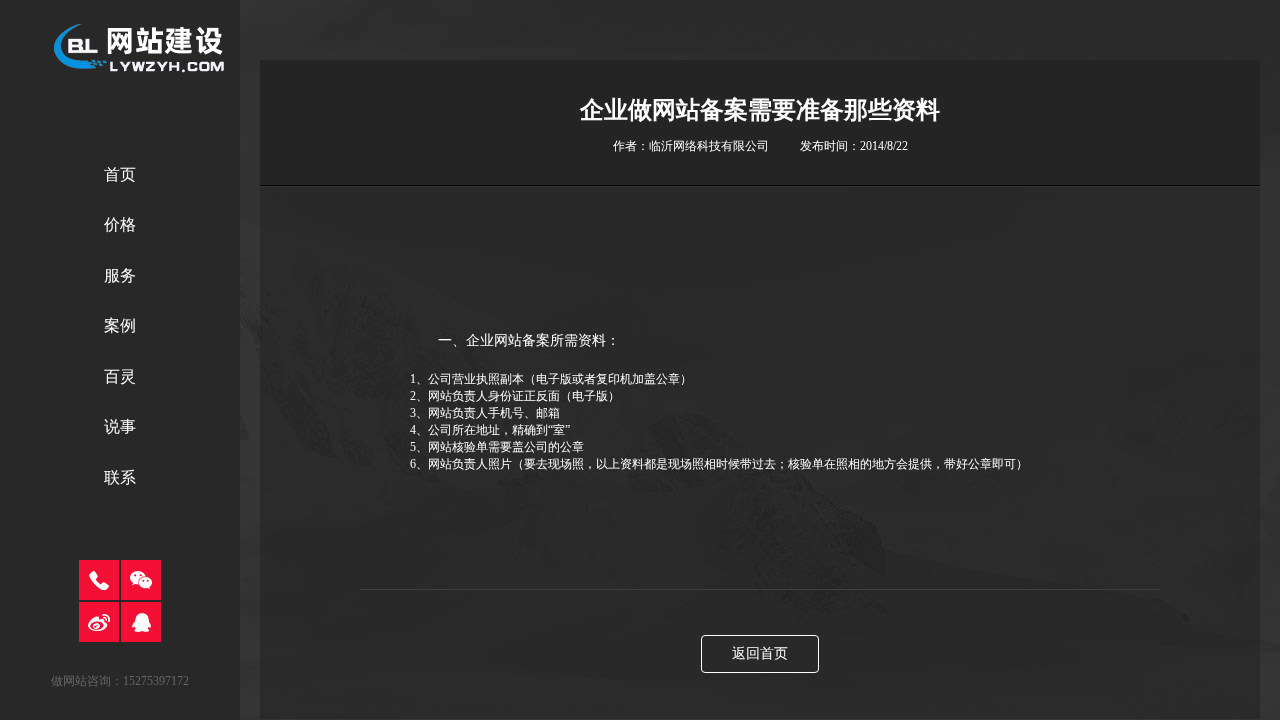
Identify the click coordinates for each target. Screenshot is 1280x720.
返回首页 (760, 653)
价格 (120, 224)
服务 (120, 275)
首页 (120, 174)
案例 (120, 325)
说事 (120, 426)
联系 (120, 477)
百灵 (120, 376)
